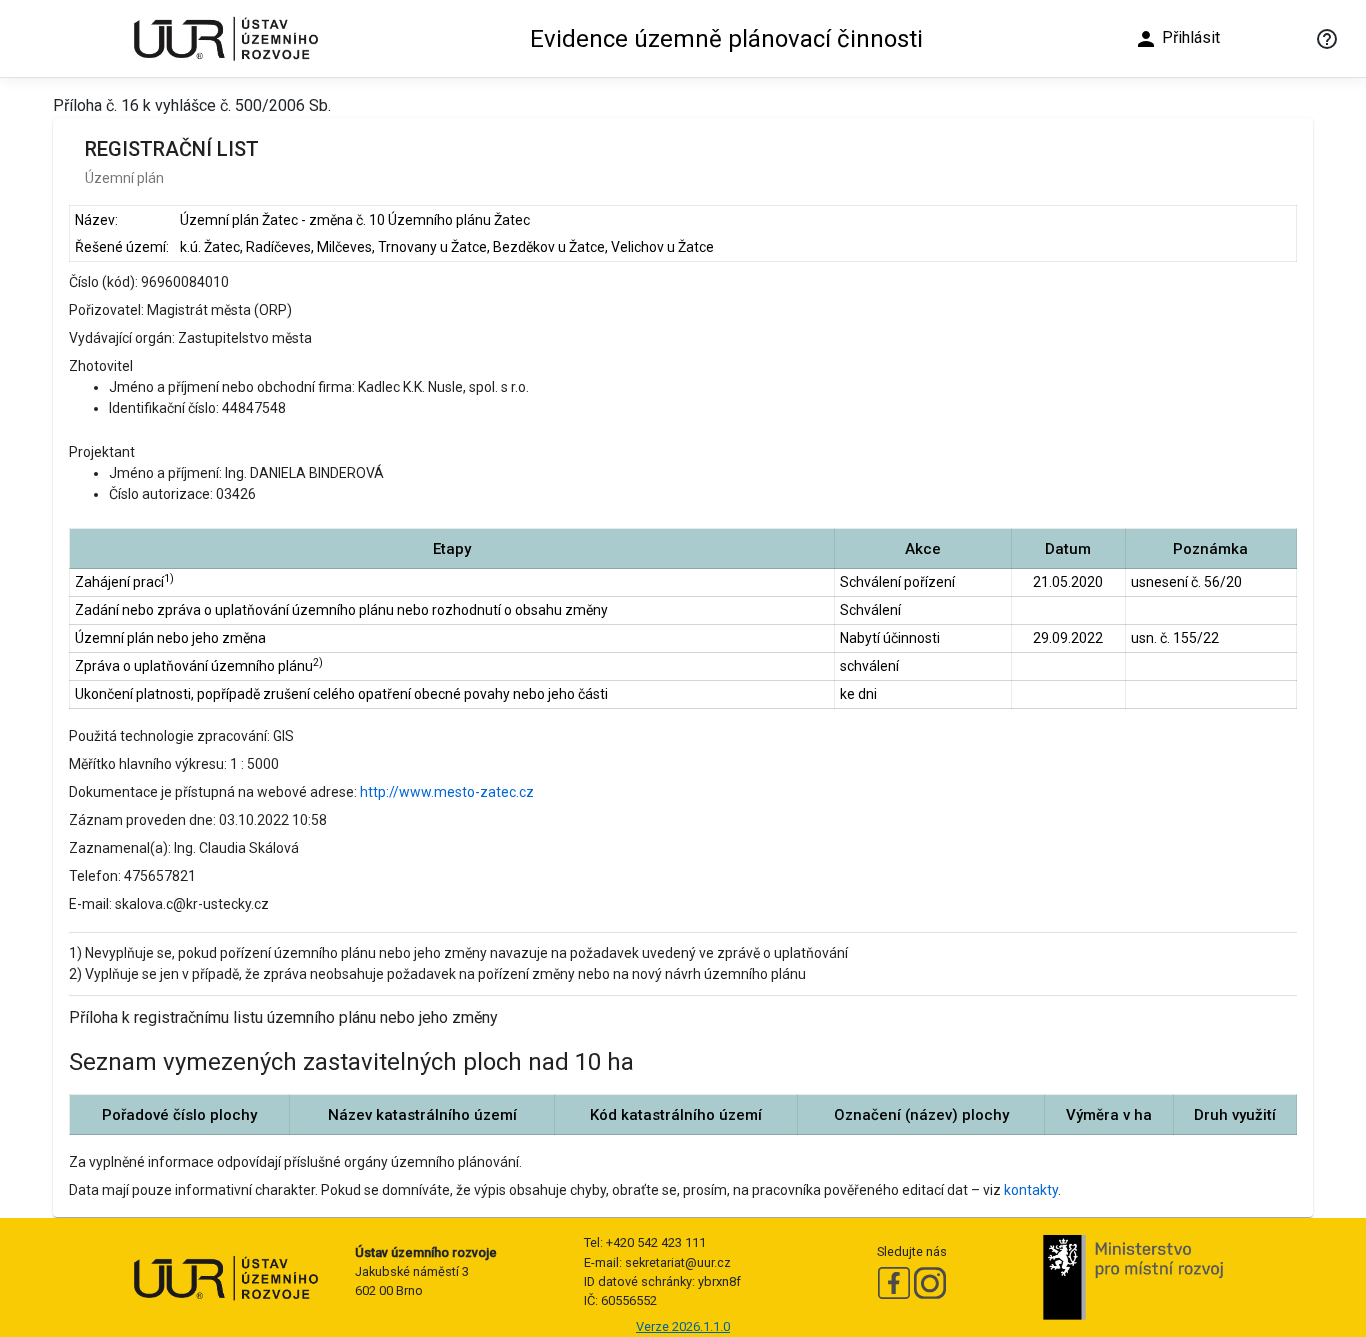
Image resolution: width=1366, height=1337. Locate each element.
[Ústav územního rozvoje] (225, 38)
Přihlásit (1177, 39)
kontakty (1031, 1190)
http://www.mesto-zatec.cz (447, 792)
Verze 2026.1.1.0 (683, 1326)
